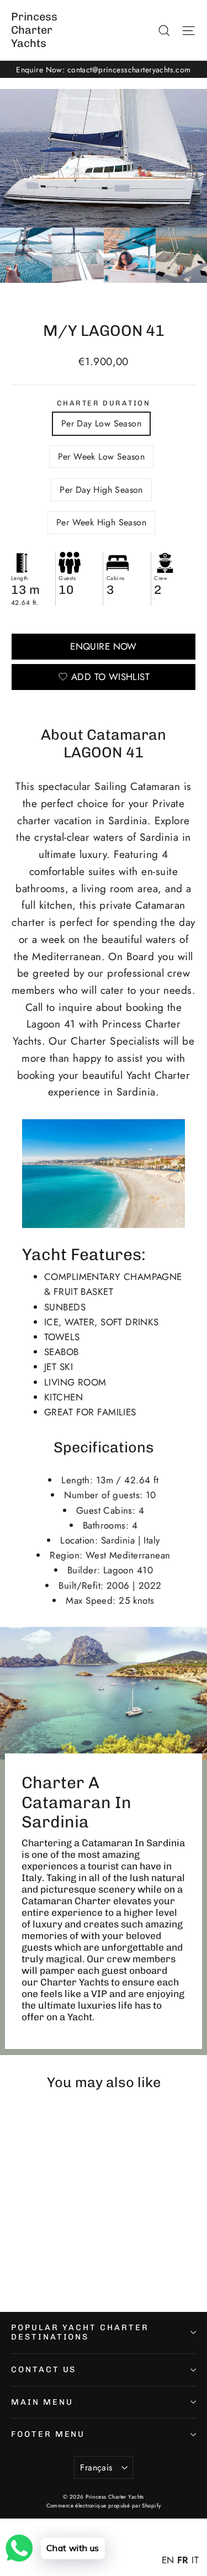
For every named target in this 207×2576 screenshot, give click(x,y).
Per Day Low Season (101, 423)
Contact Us (44, 2369)
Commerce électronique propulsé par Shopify (104, 2506)
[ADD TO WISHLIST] (119, 2124)
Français (96, 2467)
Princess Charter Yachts (34, 30)
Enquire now (104, 646)
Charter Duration (104, 403)
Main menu (42, 2402)
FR (183, 2560)
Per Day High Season (101, 490)
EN (168, 2560)
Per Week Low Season (102, 457)
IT (195, 2560)
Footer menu (48, 2434)
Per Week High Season (101, 522)
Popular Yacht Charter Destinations (80, 2332)
